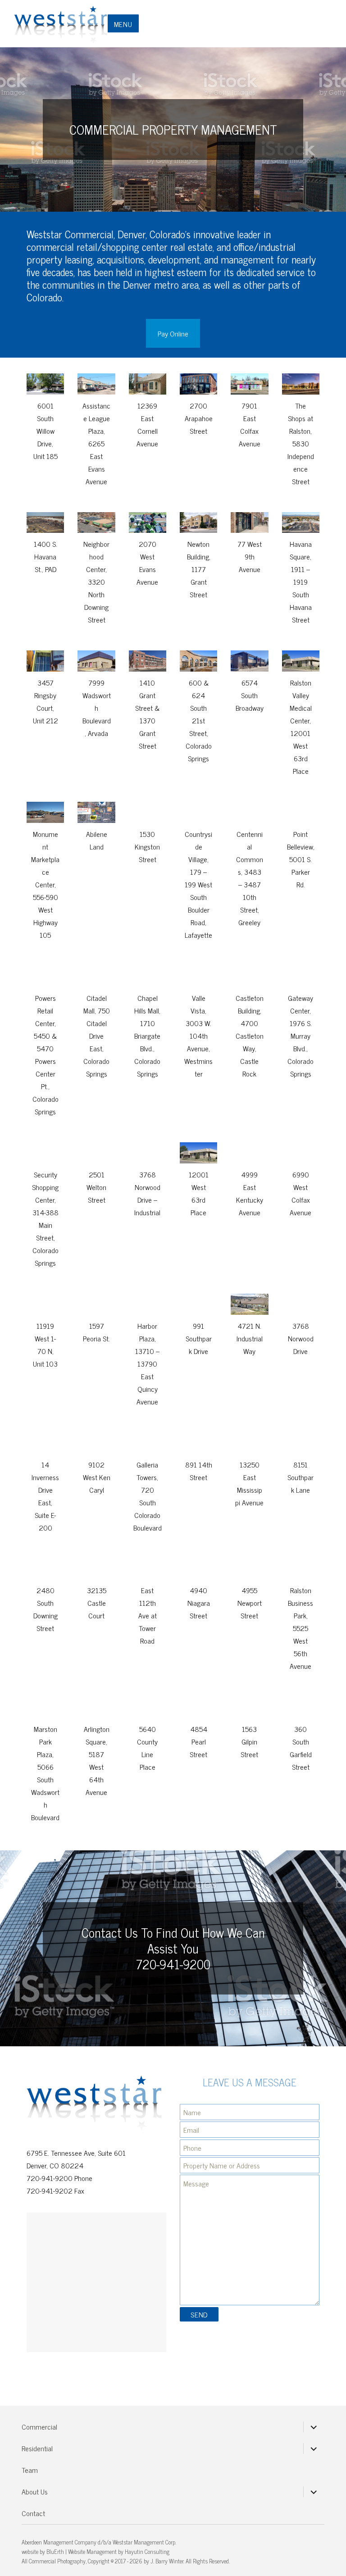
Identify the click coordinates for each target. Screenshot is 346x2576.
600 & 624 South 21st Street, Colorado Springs (199, 720)
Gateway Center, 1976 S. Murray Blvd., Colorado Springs (300, 1036)
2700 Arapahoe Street (199, 418)
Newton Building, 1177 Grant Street (199, 569)
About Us (35, 2491)
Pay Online (173, 333)
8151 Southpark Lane (300, 1477)
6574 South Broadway (250, 695)
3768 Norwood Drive (301, 1338)
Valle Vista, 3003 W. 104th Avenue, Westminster (198, 1036)
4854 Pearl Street (198, 1741)
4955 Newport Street (250, 1603)
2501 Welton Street (96, 1187)
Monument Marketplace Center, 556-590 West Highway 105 (45, 884)
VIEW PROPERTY (54, 379)
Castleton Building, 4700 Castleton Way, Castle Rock (250, 1036)
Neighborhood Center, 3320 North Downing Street (96, 582)
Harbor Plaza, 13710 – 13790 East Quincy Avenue (147, 1363)
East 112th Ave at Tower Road (148, 1615)
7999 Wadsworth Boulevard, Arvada (97, 708)
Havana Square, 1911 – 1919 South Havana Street (301, 582)
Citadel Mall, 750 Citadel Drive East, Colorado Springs (97, 1036)
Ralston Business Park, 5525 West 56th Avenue (300, 1628)
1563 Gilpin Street (249, 1741)
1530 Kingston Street (147, 846)
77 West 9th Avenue (250, 556)
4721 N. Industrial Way (250, 1338)
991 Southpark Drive (199, 1338)
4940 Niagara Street (199, 1603)
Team (30, 2470)
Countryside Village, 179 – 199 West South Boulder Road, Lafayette (198, 884)
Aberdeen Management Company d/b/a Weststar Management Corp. (99, 2542)
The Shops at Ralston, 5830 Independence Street (301, 443)
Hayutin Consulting (147, 2551)
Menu (123, 24)
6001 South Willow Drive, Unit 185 (46, 431)
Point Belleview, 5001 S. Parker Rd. (301, 859)
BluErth (55, 2551)
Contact (33, 2513)
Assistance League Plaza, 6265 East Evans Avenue (96, 443)
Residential (37, 2448)
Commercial (39, 2426)
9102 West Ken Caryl (97, 1477)
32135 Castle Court (97, 1603)
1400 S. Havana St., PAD (46, 556)
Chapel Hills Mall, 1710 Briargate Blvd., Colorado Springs (147, 1036)
